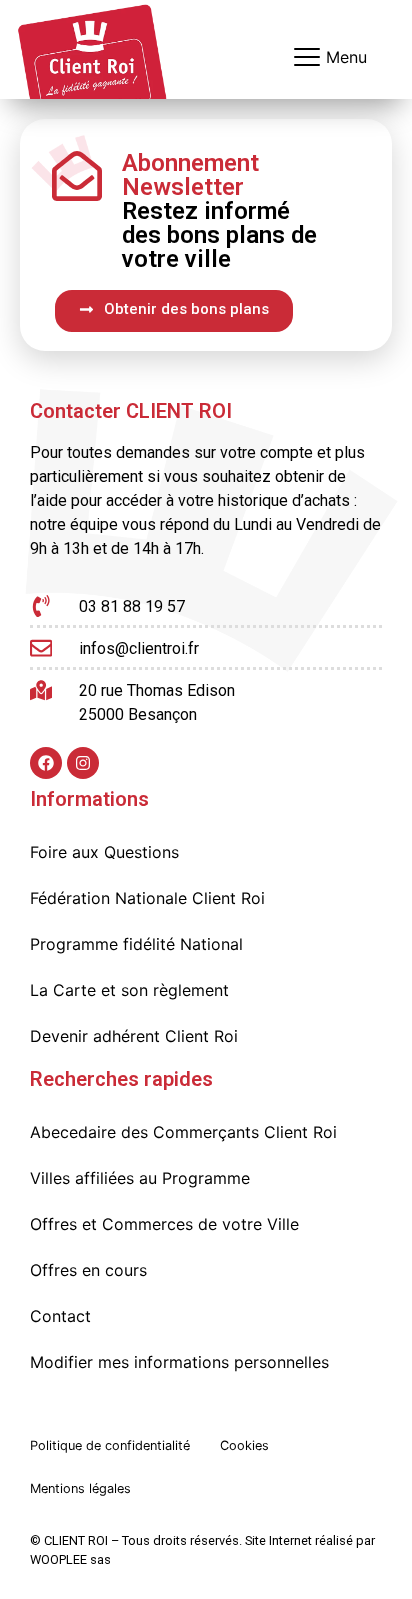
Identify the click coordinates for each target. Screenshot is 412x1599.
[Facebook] (46, 763)
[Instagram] (83, 763)
